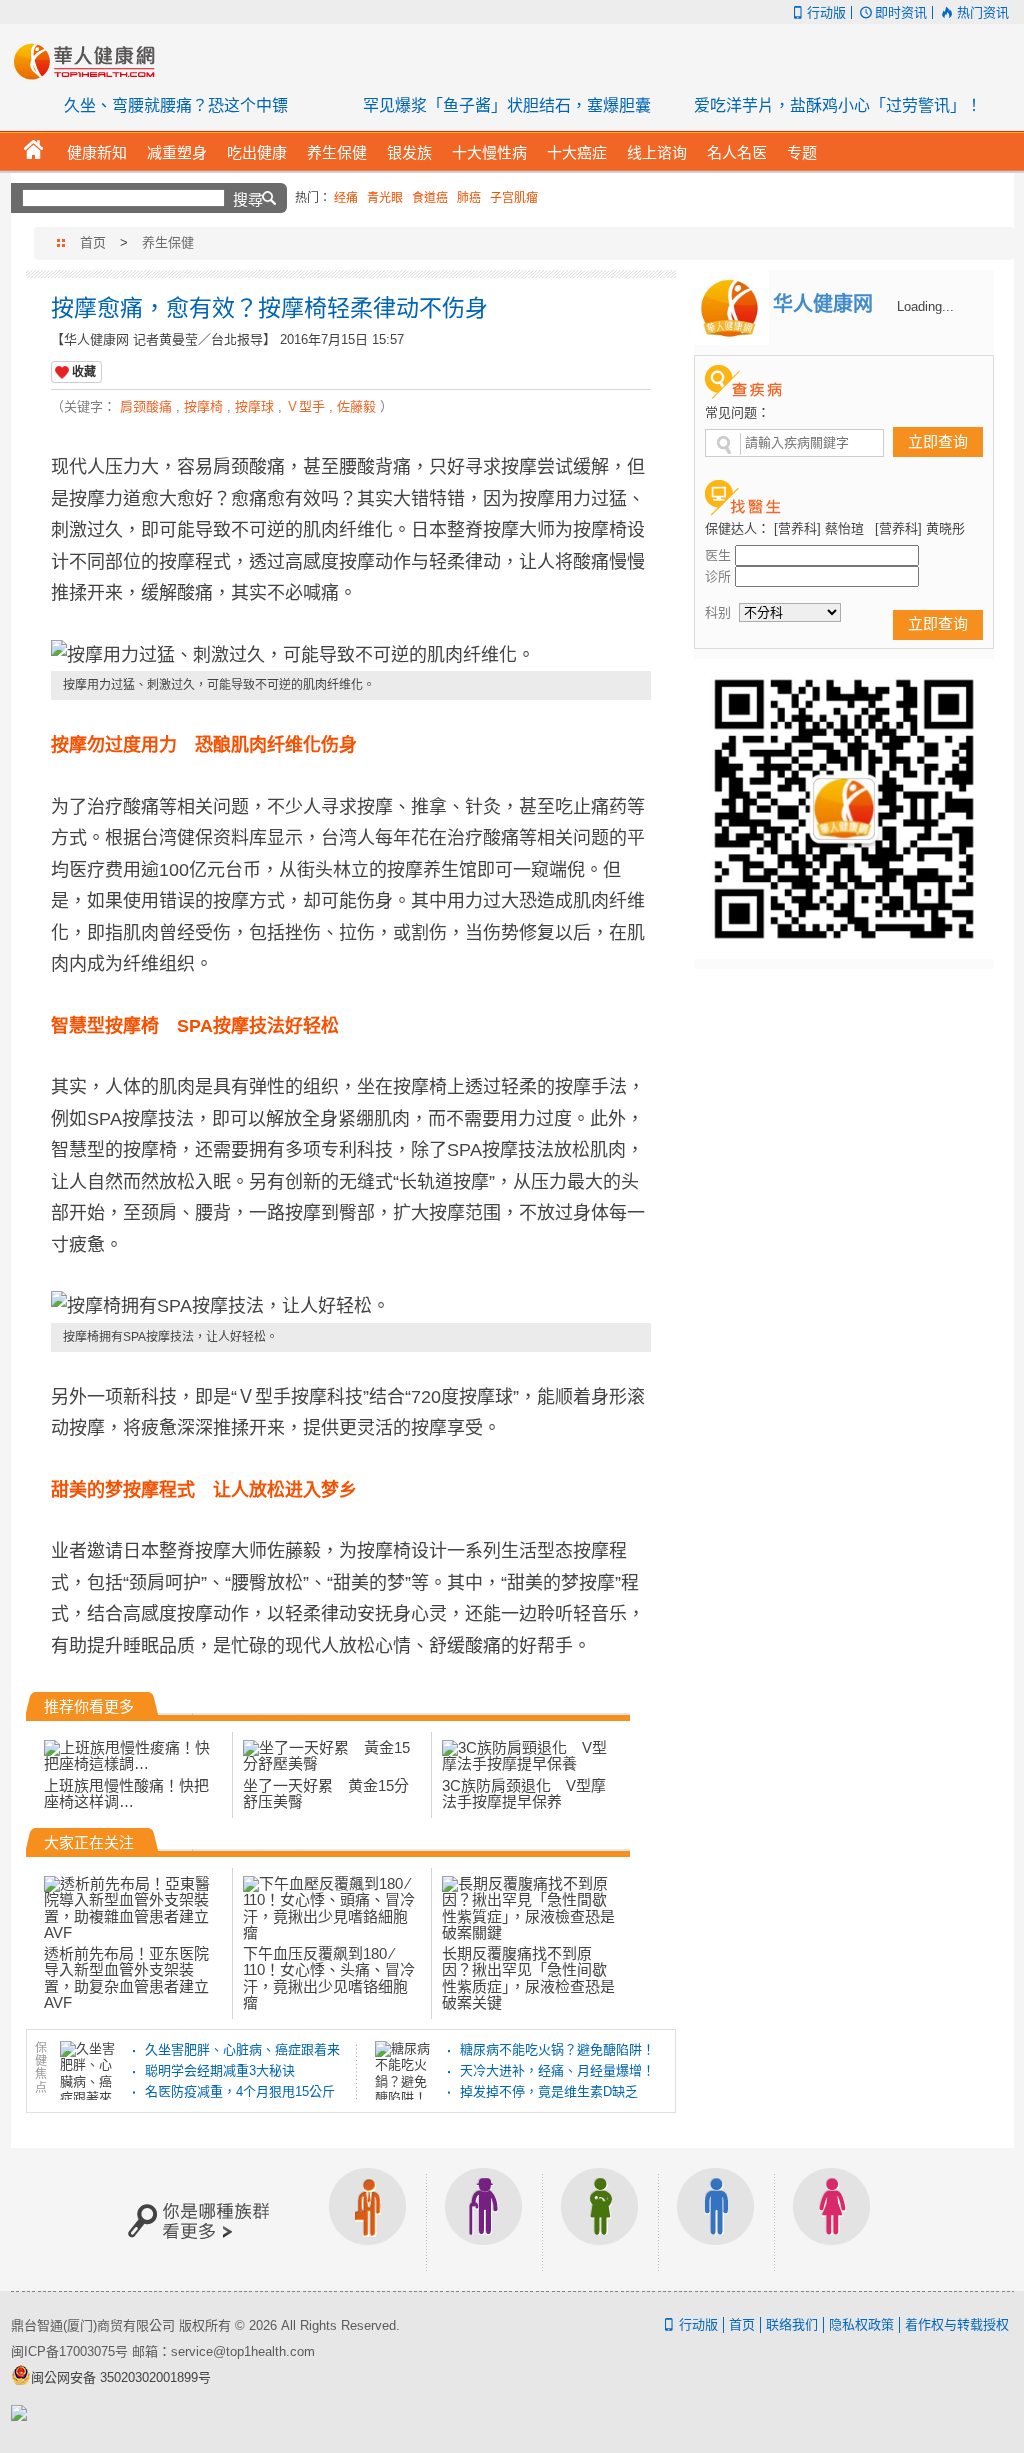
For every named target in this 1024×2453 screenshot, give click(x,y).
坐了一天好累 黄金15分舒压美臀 (326, 1793)
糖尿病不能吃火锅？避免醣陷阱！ (557, 2049)
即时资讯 (901, 12)
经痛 (346, 198)
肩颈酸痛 (146, 406)
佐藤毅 (356, 406)
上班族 (368, 2219)
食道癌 (430, 198)
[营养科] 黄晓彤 (920, 528)
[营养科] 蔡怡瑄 (819, 528)
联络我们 (792, 2324)
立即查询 (938, 441)
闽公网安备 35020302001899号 (121, 2377)
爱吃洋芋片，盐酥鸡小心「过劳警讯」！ (838, 105)
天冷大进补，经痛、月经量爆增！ (557, 2070)
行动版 (826, 12)
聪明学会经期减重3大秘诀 (220, 2070)
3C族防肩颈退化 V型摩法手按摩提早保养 (524, 1793)
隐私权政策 (861, 2324)
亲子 (600, 2219)
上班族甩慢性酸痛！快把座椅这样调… (126, 1793)
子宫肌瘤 (514, 198)
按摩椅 (203, 406)
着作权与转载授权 (957, 2324)
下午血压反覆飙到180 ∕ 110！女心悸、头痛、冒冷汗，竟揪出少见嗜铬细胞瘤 (329, 1978)
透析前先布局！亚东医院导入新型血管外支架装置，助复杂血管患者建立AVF (126, 1978)
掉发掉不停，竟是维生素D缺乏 (549, 2091)
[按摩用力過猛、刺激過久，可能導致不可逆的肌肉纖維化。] (351, 656)
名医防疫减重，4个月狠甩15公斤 (240, 2091)
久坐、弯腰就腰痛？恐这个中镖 (176, 105)
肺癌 (469, 198)
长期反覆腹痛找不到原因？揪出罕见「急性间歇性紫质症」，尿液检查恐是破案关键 (528, 1978)
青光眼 (385, 198)
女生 (832, 2219)
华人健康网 (91, 61)
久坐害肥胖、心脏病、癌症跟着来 (242, 2049)
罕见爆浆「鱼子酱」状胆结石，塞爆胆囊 (507, 105)
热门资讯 (982, 12)
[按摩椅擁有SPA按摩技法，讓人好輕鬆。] (351, 1307)
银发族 (484, 2219)
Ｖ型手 (305, 406)
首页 (93, 242)
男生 (716, 2219)
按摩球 (254, 406)
